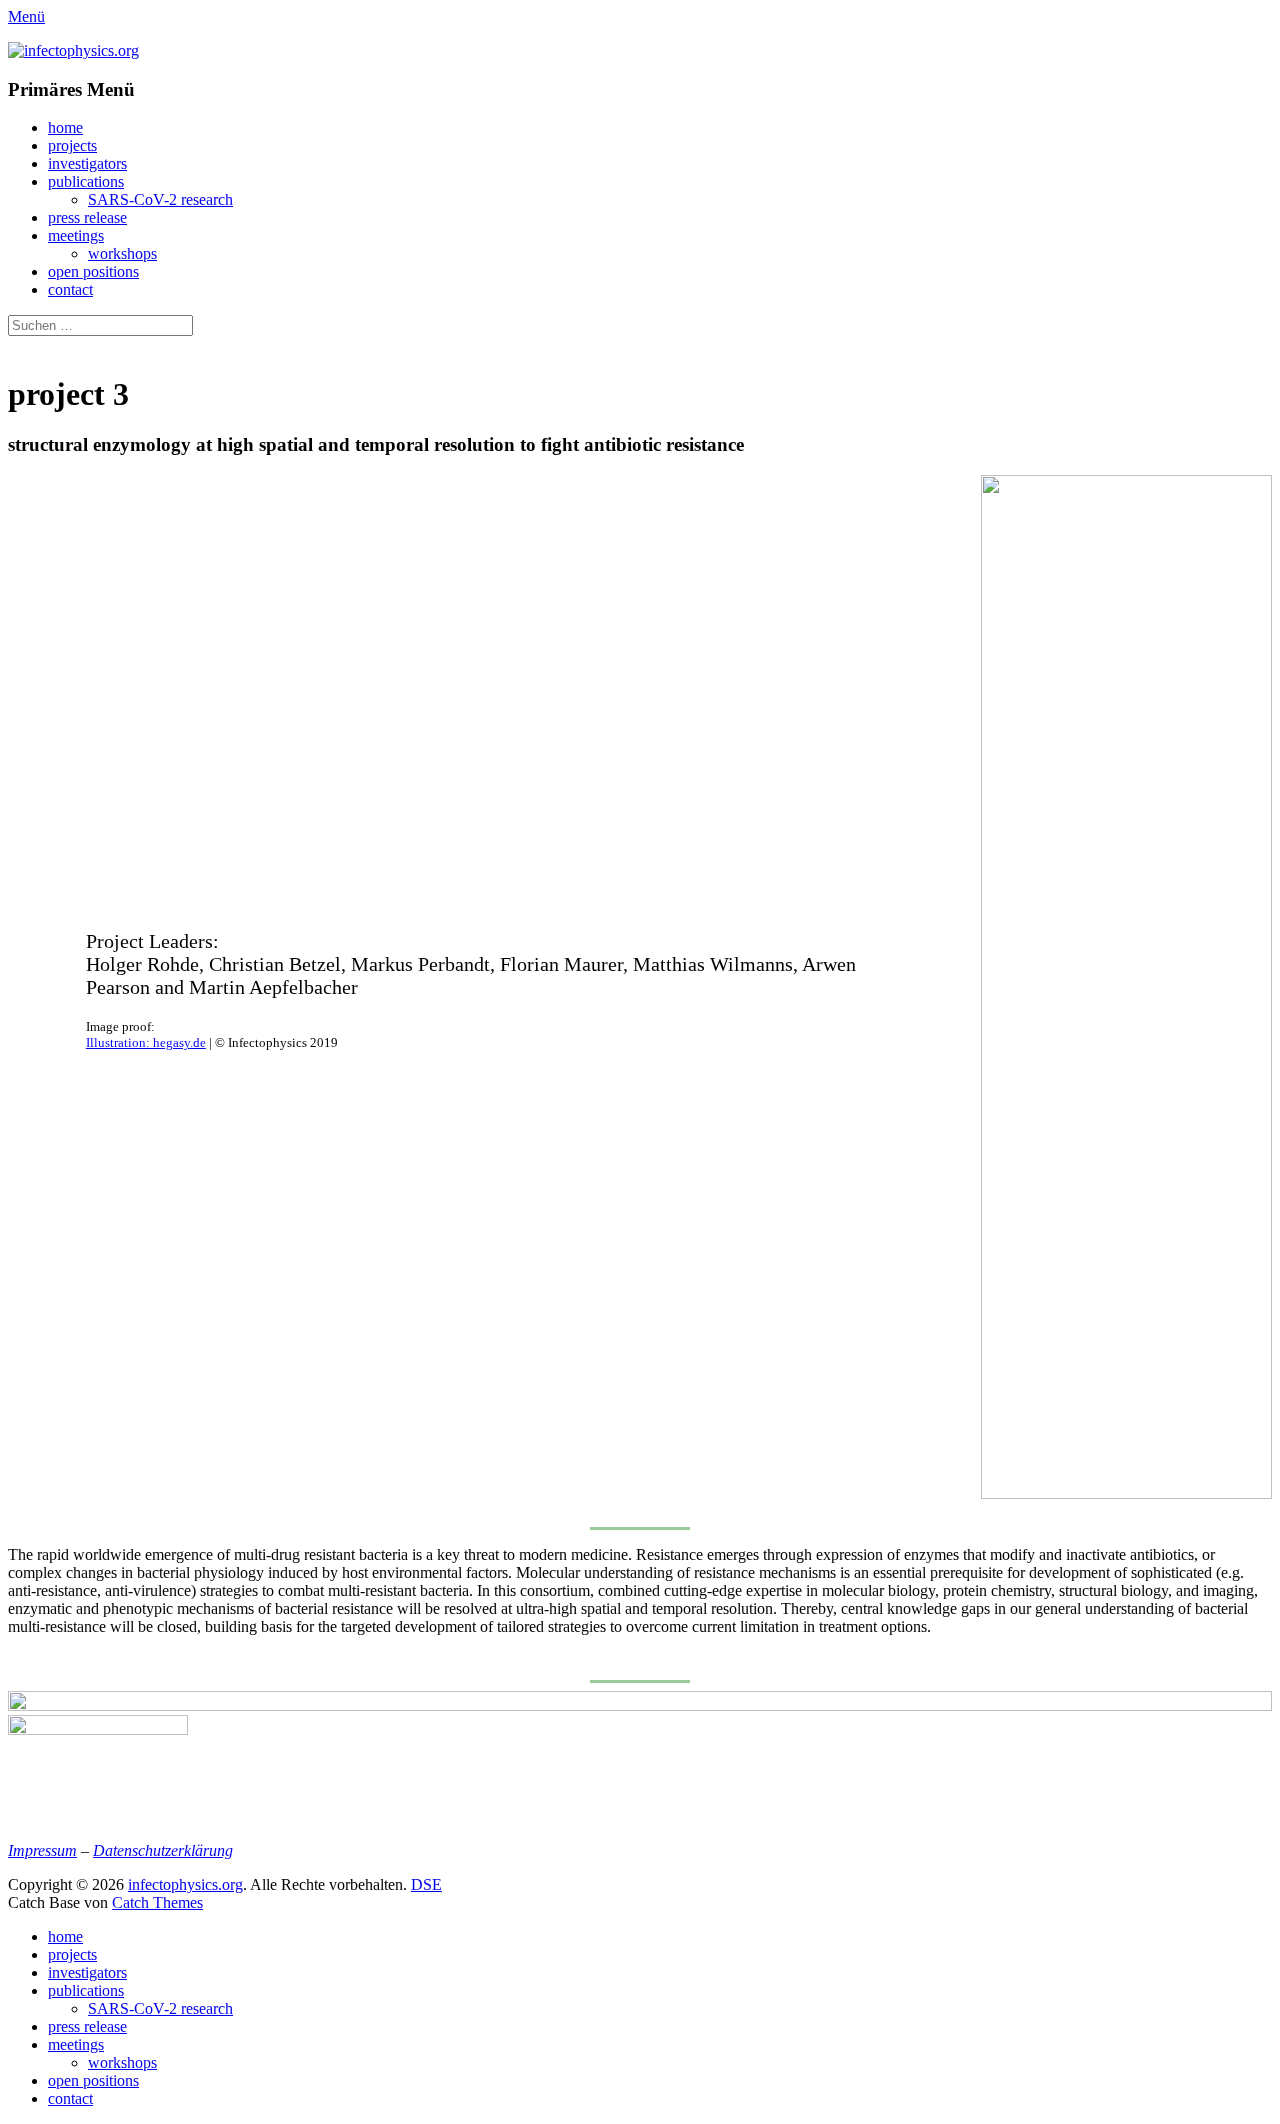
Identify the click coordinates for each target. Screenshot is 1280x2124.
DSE (426, 1884)
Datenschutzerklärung (163, 1850)
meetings (76, 235)
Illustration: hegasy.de (146, 1042)
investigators (87, 163)
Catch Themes (157, 1902)
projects (72, 145)
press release (87, 217)
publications (86, 181)
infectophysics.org (185, 1884)
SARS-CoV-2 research (160, 199)
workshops (122, 253)
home (65, 127)
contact (70, 289)
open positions (93, 271)
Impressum (42, 1850)
